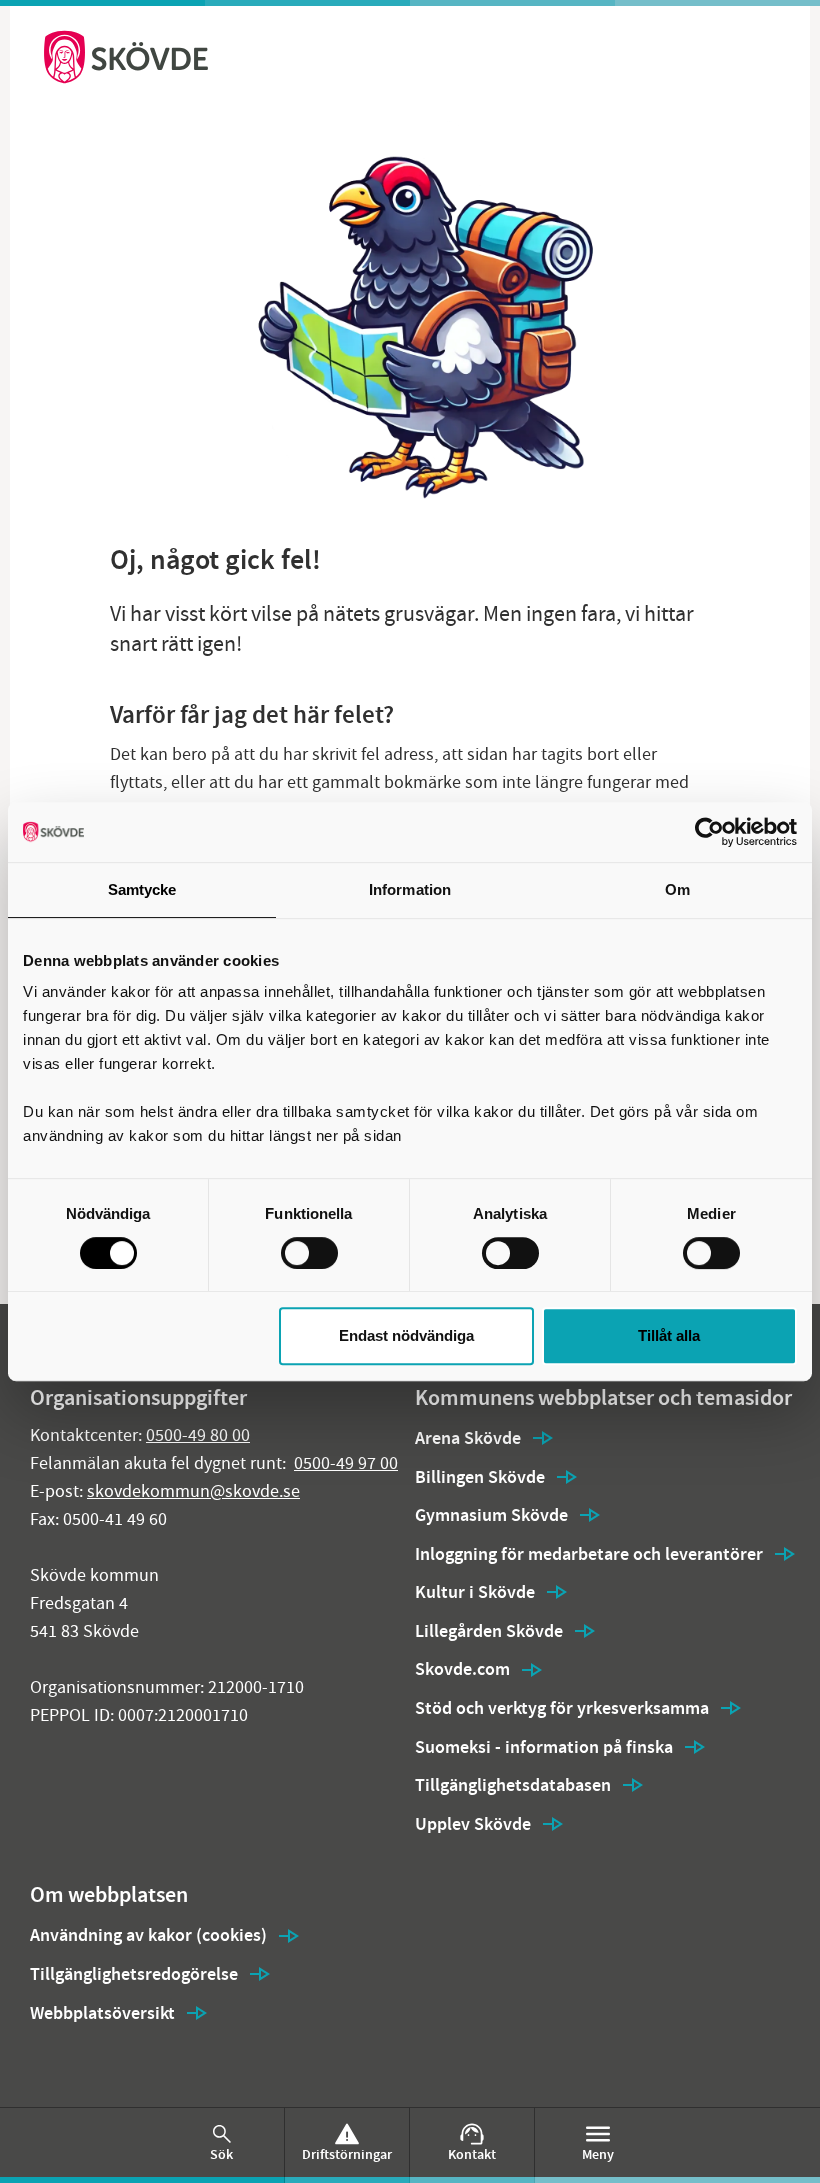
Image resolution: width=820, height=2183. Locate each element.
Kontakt (472, 2154)
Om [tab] (677, 889)
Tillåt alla (669, 1335)
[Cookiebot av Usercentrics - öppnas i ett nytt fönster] (709, 832)
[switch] (309, 1253)
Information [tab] (410, 889)
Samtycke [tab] (142, 889)
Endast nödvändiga (406, 1335)
